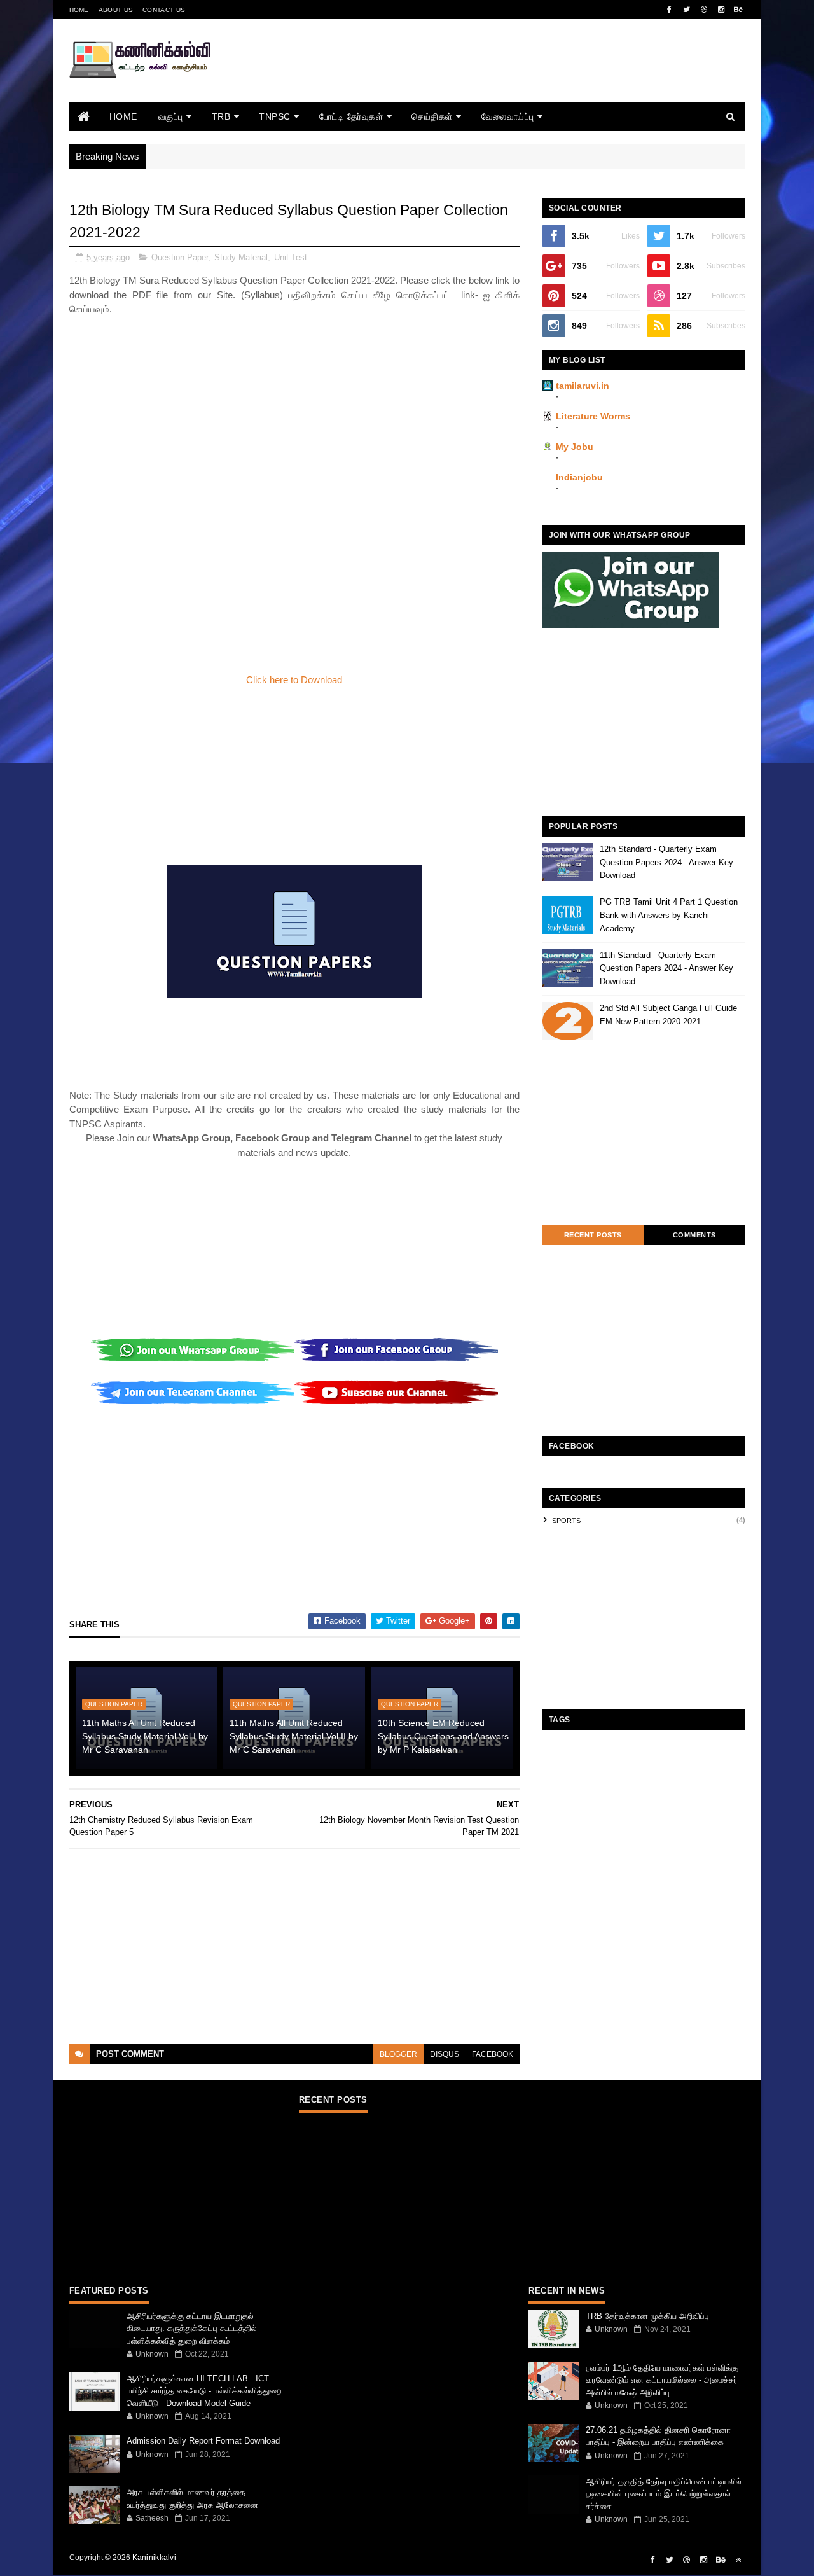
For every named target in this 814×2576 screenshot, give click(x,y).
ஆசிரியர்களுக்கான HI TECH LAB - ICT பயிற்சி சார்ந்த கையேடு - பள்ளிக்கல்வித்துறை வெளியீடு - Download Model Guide (204, 2391)
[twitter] (687, 10)
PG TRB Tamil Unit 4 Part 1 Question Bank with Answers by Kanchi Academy (669, 915)
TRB (221, 116)
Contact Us (164, 10)
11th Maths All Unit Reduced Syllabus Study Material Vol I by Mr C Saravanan (145, 1736)
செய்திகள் (432, 116)
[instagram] (721, 10)
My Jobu (575, 447)
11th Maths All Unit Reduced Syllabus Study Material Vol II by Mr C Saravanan (294, 1736)
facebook (493, 2054)
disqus (445, 2054)
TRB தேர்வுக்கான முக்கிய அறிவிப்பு (647, 2316)
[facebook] (670, 10)
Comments (694, 1235)
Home (79, 10)
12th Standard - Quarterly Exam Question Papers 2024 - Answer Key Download (666, 862)
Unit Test (291, 257)
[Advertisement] (514, 78)
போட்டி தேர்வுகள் (351, 116)
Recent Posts (593, 1235)
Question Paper (180, 257)
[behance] (738, 10)
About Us (116, 10)
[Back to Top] (738, 2560)
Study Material (241, 257)
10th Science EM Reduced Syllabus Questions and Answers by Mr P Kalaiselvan (443, 1736)
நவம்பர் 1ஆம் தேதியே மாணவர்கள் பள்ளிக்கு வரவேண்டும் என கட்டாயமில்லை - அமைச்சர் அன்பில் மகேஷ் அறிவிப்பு (662, 2380)
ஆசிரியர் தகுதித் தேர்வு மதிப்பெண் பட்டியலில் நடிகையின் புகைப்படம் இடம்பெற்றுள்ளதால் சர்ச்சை (664, 2494)
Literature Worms (593, 416)
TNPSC (275, 116)
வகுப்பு (171, 116)
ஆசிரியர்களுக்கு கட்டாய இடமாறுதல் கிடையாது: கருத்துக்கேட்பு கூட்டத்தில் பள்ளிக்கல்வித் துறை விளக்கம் (192, 2329)
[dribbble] (704, 10)
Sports (566, 1521)
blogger (398, 2054)
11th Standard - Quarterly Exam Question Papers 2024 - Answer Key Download (666, 969)
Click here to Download (294, 680)
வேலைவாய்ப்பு (508, 116)
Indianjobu (579, 477)
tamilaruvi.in (583, 386)
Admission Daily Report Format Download (203, 2441)
